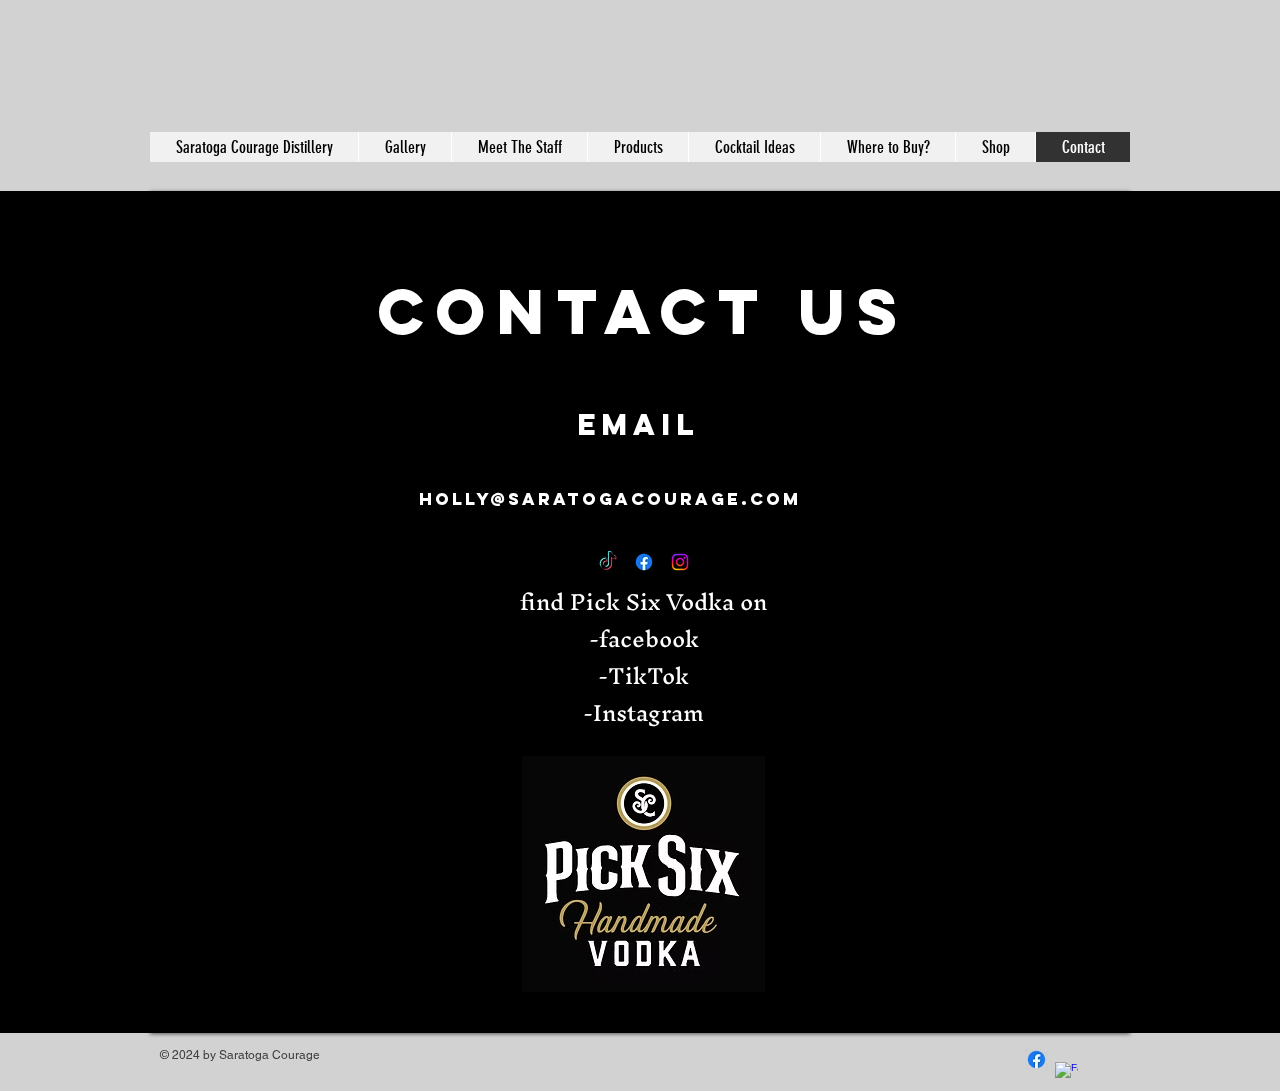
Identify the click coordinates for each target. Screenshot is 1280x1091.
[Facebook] (644, 562)
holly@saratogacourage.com (610, 499)
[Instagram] (680, 562)
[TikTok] (608, 562)
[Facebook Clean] (1066, 1073)
